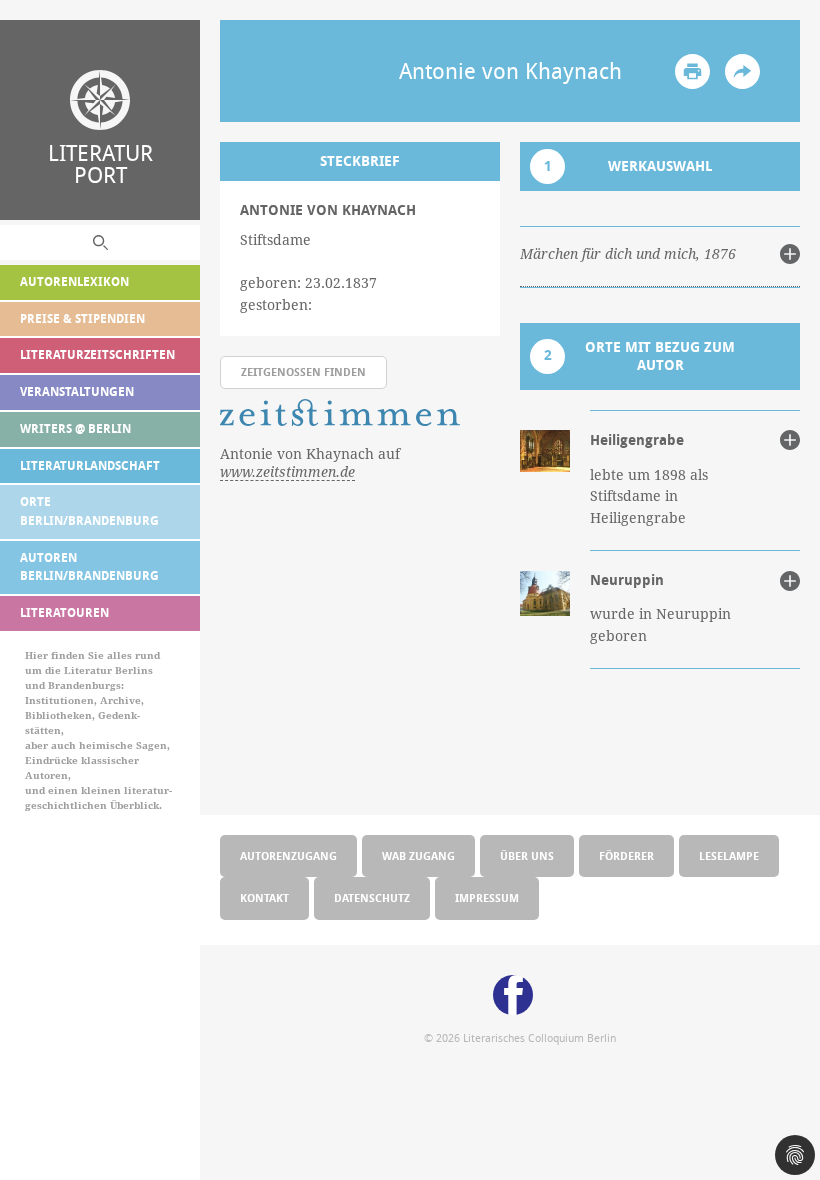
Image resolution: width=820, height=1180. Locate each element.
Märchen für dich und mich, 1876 (628, 254)
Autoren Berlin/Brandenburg (89, 567)
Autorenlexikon (74, 281)
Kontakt (264, 897)
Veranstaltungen (77, 391)
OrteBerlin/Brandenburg (89, 511)
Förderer (626, 855)
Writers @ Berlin (75, 428)
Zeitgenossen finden (303, 371)
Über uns (527, 855)
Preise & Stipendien (82, 318)
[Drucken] (692, 71)
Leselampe (729, 855)
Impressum (487, 897)
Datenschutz (372, 897)
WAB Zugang (418, 855)
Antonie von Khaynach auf (310, 463)
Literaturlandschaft (90, 465)
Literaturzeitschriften (97, 354)
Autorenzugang (288, 855)
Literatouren (64, 612)
